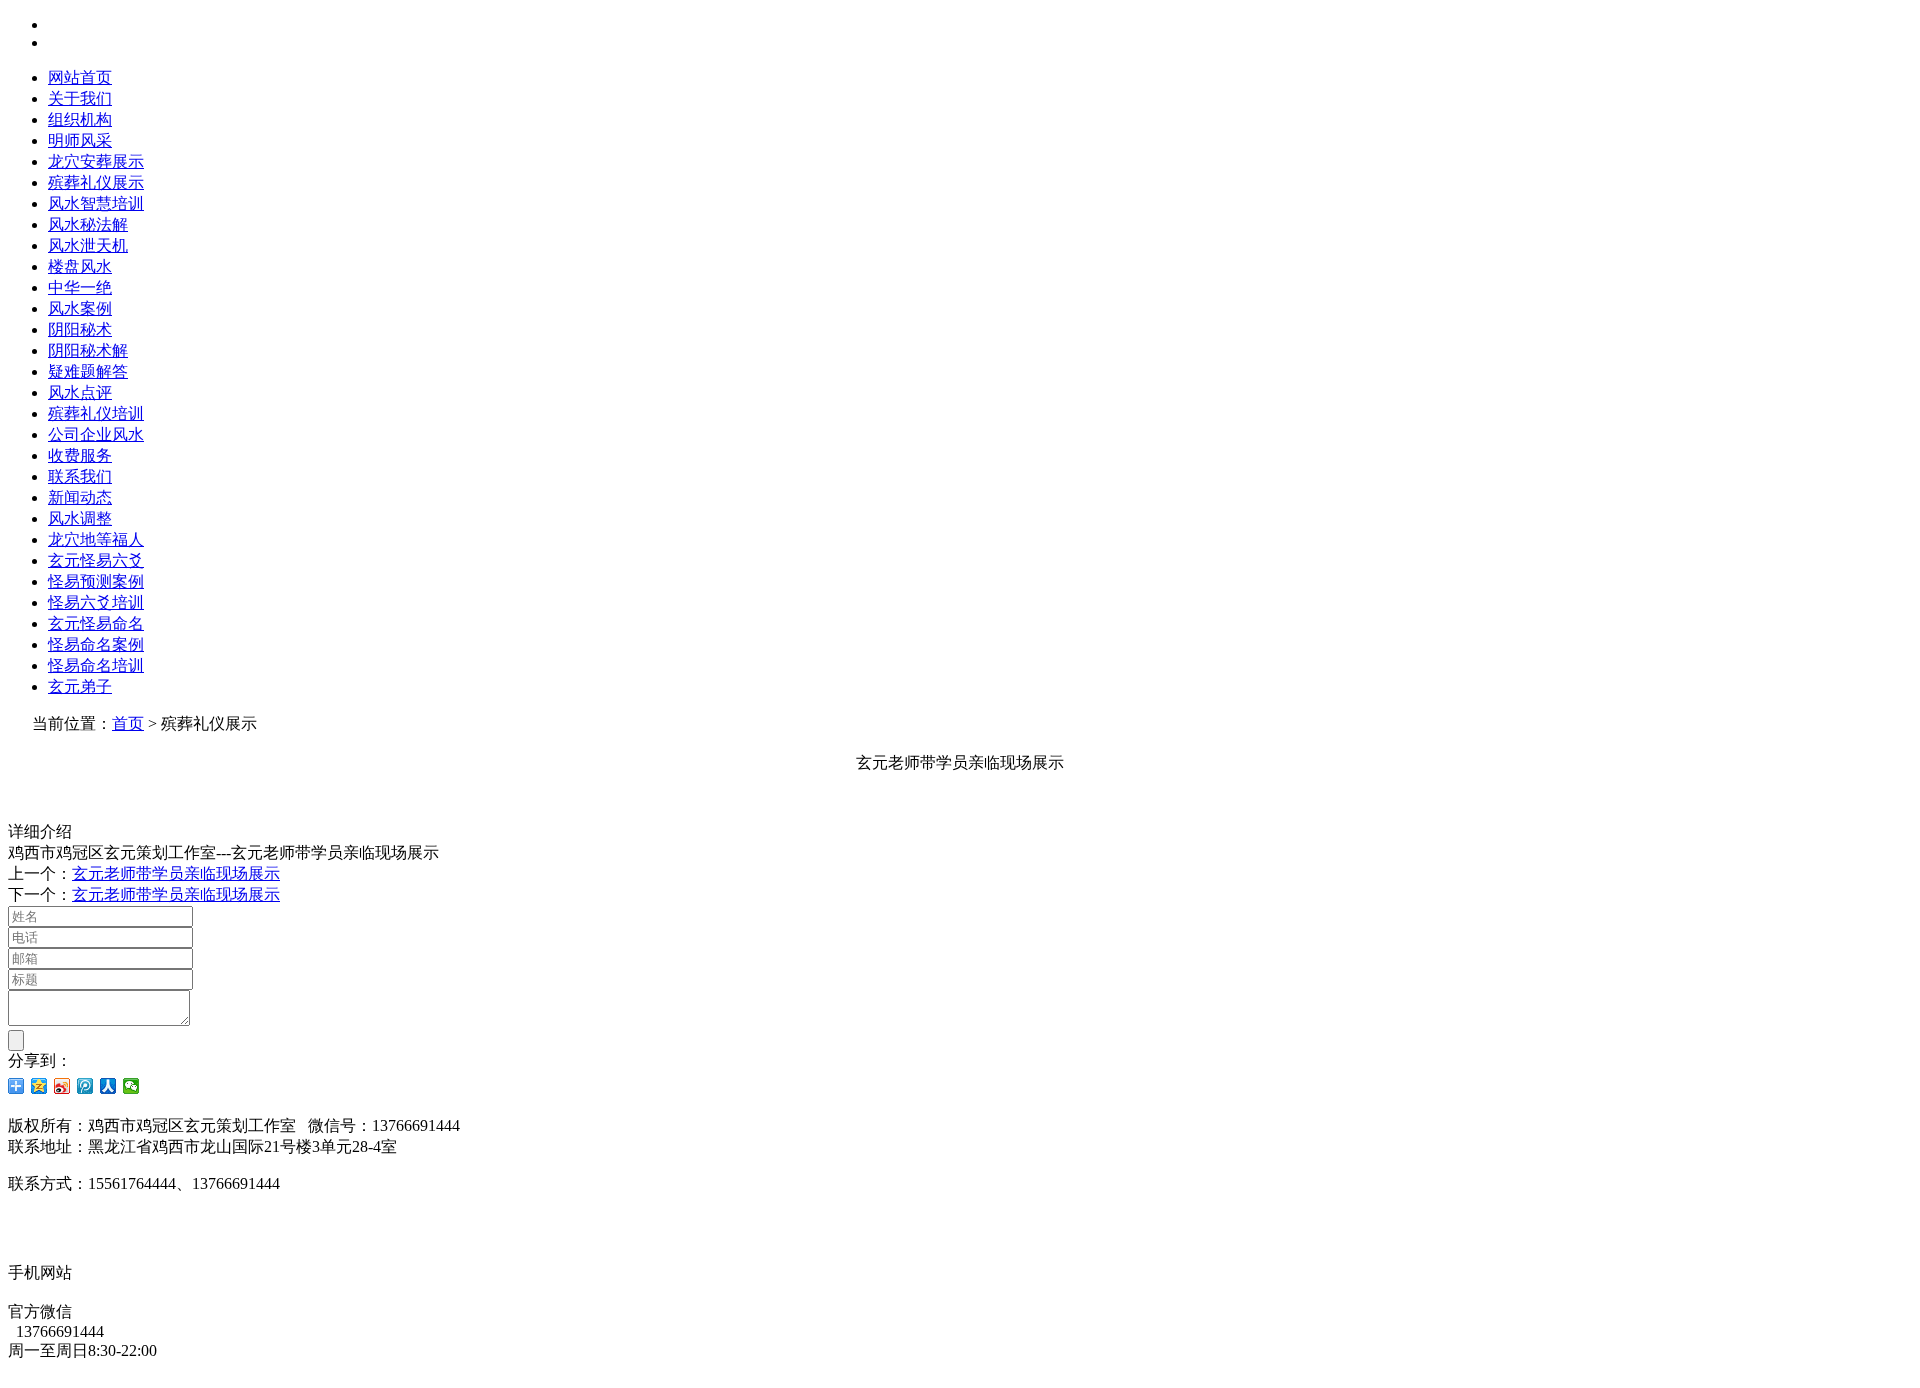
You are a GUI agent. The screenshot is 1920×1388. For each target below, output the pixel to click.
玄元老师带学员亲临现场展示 (176, 873)
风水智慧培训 (96, 203)
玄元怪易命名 (96, 623)
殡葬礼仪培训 (96, 413)
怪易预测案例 (96, 581)
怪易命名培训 (96, 665)
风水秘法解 (88, 224)
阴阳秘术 (80, 329)
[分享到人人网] (108, 1086)
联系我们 (80, 476)
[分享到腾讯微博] (85, 1086)
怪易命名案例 (96, 644)
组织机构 (80, 119)
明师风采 (80, 140)
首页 (128, 723)
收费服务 (80, 455)
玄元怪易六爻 (96, 560)
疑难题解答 (88, 371)
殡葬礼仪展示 (96, 182)
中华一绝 (80, 287)
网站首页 (80, 77)
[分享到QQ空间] (39, 1086)
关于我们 (80, 98)
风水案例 (80, 308)
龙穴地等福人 (96, 539)
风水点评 (80, 392)
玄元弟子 (80, 686)
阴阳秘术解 (88, 350)
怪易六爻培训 (96, 602)
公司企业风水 (96, 434)
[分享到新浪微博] (62, 1086)
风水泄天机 (88, 245)
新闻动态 (80, 497)
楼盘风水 (80, 266)
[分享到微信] (131, 1086)
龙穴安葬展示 (96, 161)
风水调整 (80, 518)
